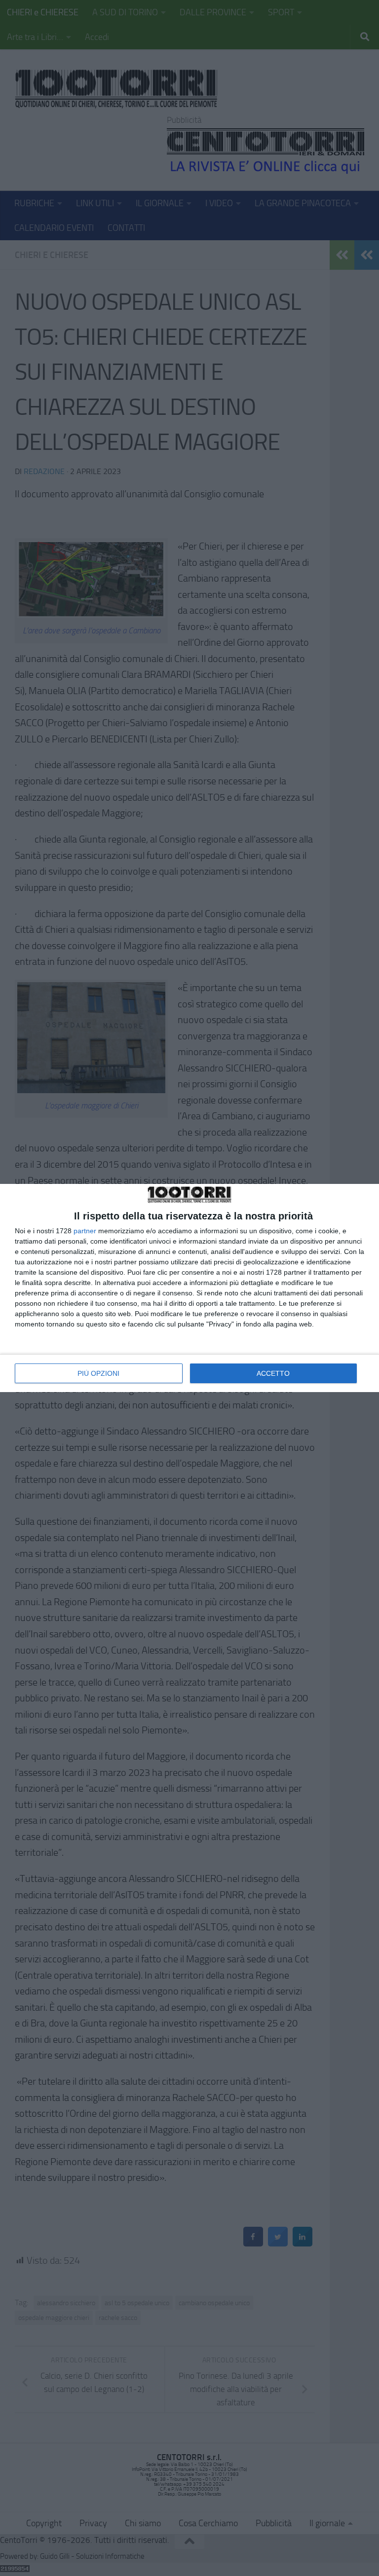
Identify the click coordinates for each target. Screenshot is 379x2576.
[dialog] (189, 1288)
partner (85, 1231)
